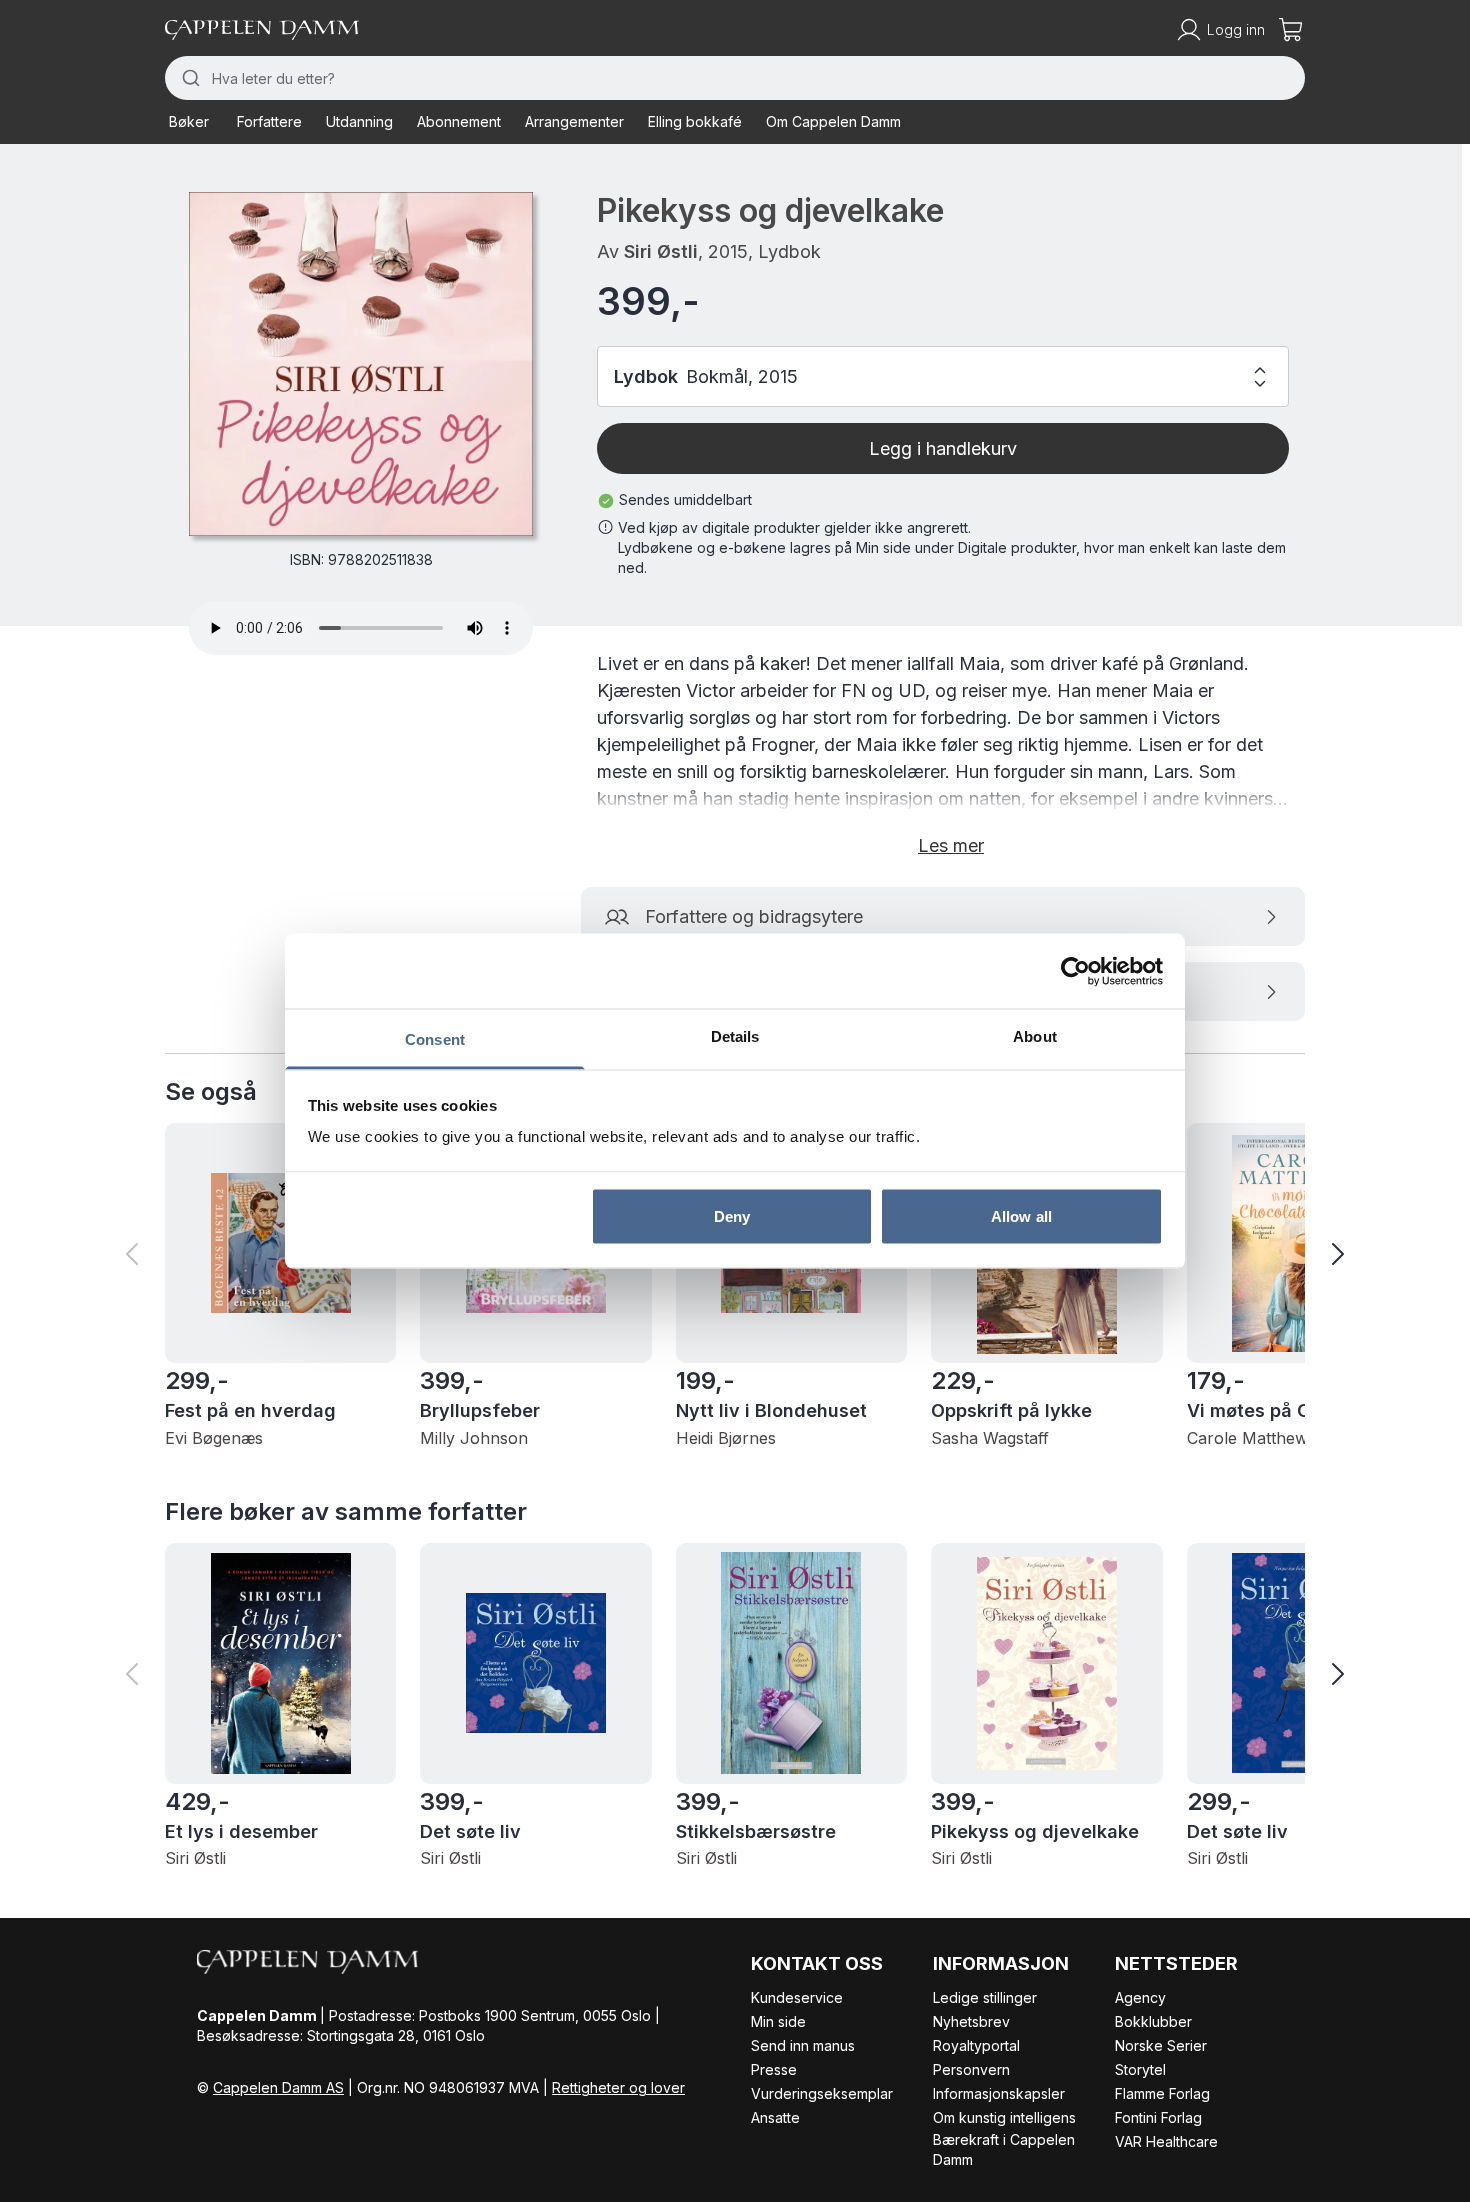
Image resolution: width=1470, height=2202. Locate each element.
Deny (732, 1215)
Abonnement (459, 121)
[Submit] (188, 78)
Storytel (1140, 2069)
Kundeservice (797, 1997)
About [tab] (1035, 1036)
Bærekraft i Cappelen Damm (1004, 2149)
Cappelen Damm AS (278, 2087)
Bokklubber (1153, 2021)
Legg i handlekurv (943, 448)
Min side (778, 2021)
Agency (1140, 1997)
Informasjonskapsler (999, 2093)
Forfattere (269, 121)
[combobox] (735, 78)
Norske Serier (1161, 2045)
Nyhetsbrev (971, 2021)
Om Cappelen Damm (833, 121)
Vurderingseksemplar (822, 2093)
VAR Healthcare (1166, 2141)
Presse (774, 2069)
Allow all (1021, 1215)
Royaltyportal (976, 2045)
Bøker (189, 121)
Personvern (971, 2069)
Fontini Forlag (1158, 2117)
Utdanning (359, 121)
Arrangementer (574, 121)
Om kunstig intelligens (1004, 2117)
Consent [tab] (435, 1039)
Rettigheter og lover (618, 2087)
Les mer (951, 845)
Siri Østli (661, 251)
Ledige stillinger (985, 1997)
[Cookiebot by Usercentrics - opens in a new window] (1075, 971)
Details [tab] (735, 1036)
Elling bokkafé (695, 121)
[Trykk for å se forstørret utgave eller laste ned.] (361, 364)
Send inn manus (803, 2045)
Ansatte (775, 2117)
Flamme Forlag (1162, 2093)
